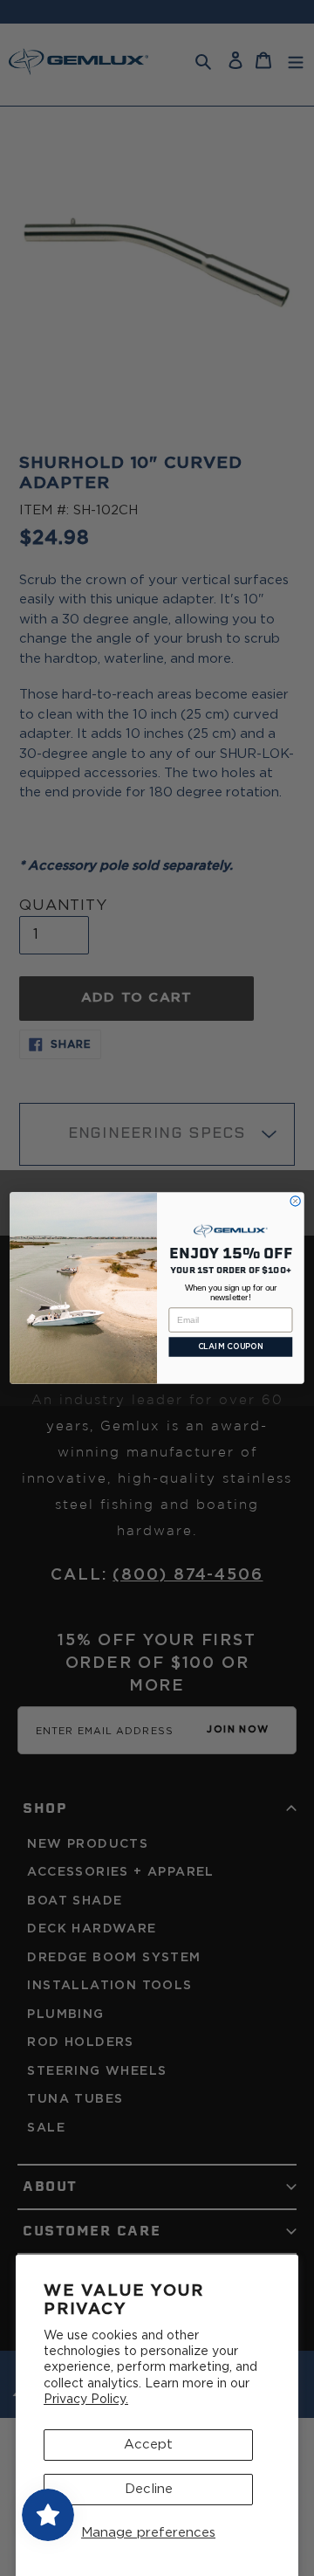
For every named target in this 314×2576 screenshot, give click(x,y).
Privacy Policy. (86, 2400)
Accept (148, 2445)
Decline (149, 2489)
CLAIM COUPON (231, 1347)
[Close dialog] (295, 1201)
